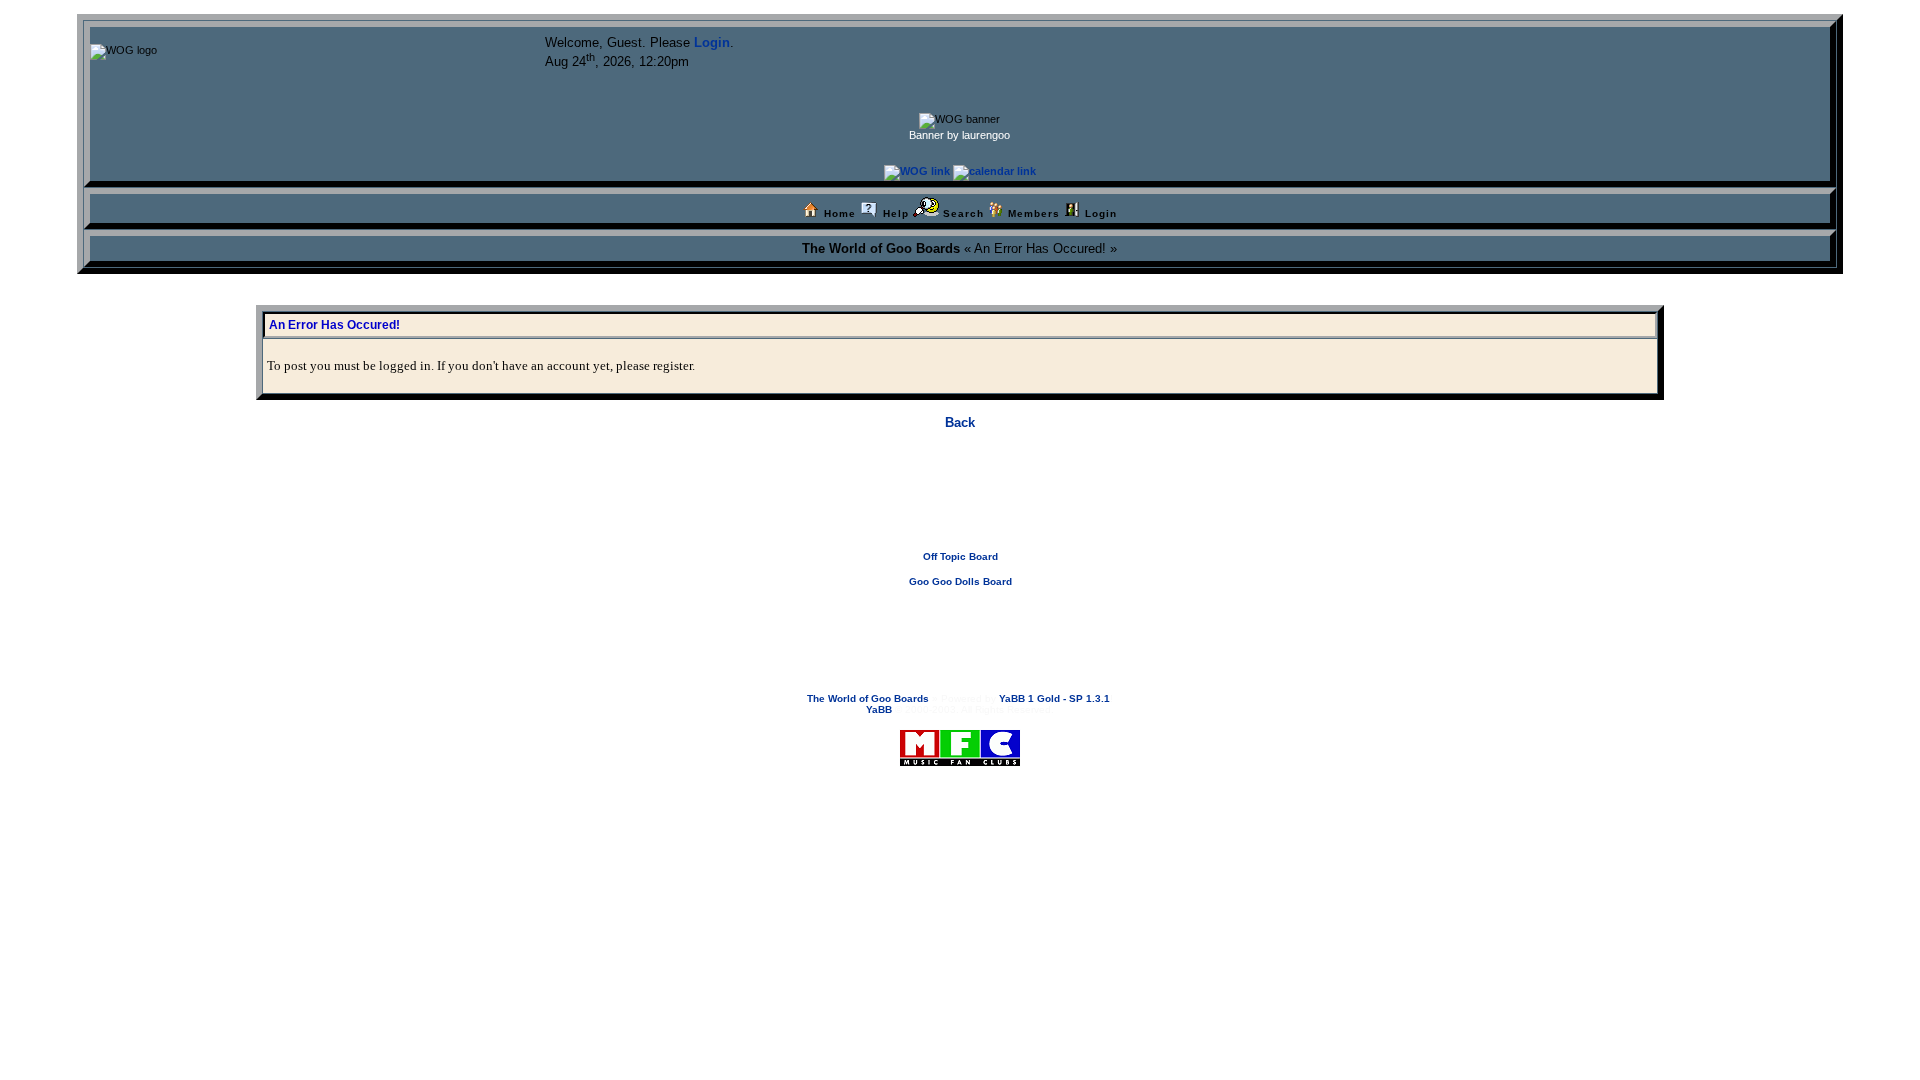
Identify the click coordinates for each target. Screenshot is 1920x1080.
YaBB (879, 709)
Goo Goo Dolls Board (960, 581)
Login (712, 42)
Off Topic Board (960, 556)
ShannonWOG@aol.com (1099, 620)
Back (960, 422)
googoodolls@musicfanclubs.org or (951, 620)
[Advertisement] (960, 506)
